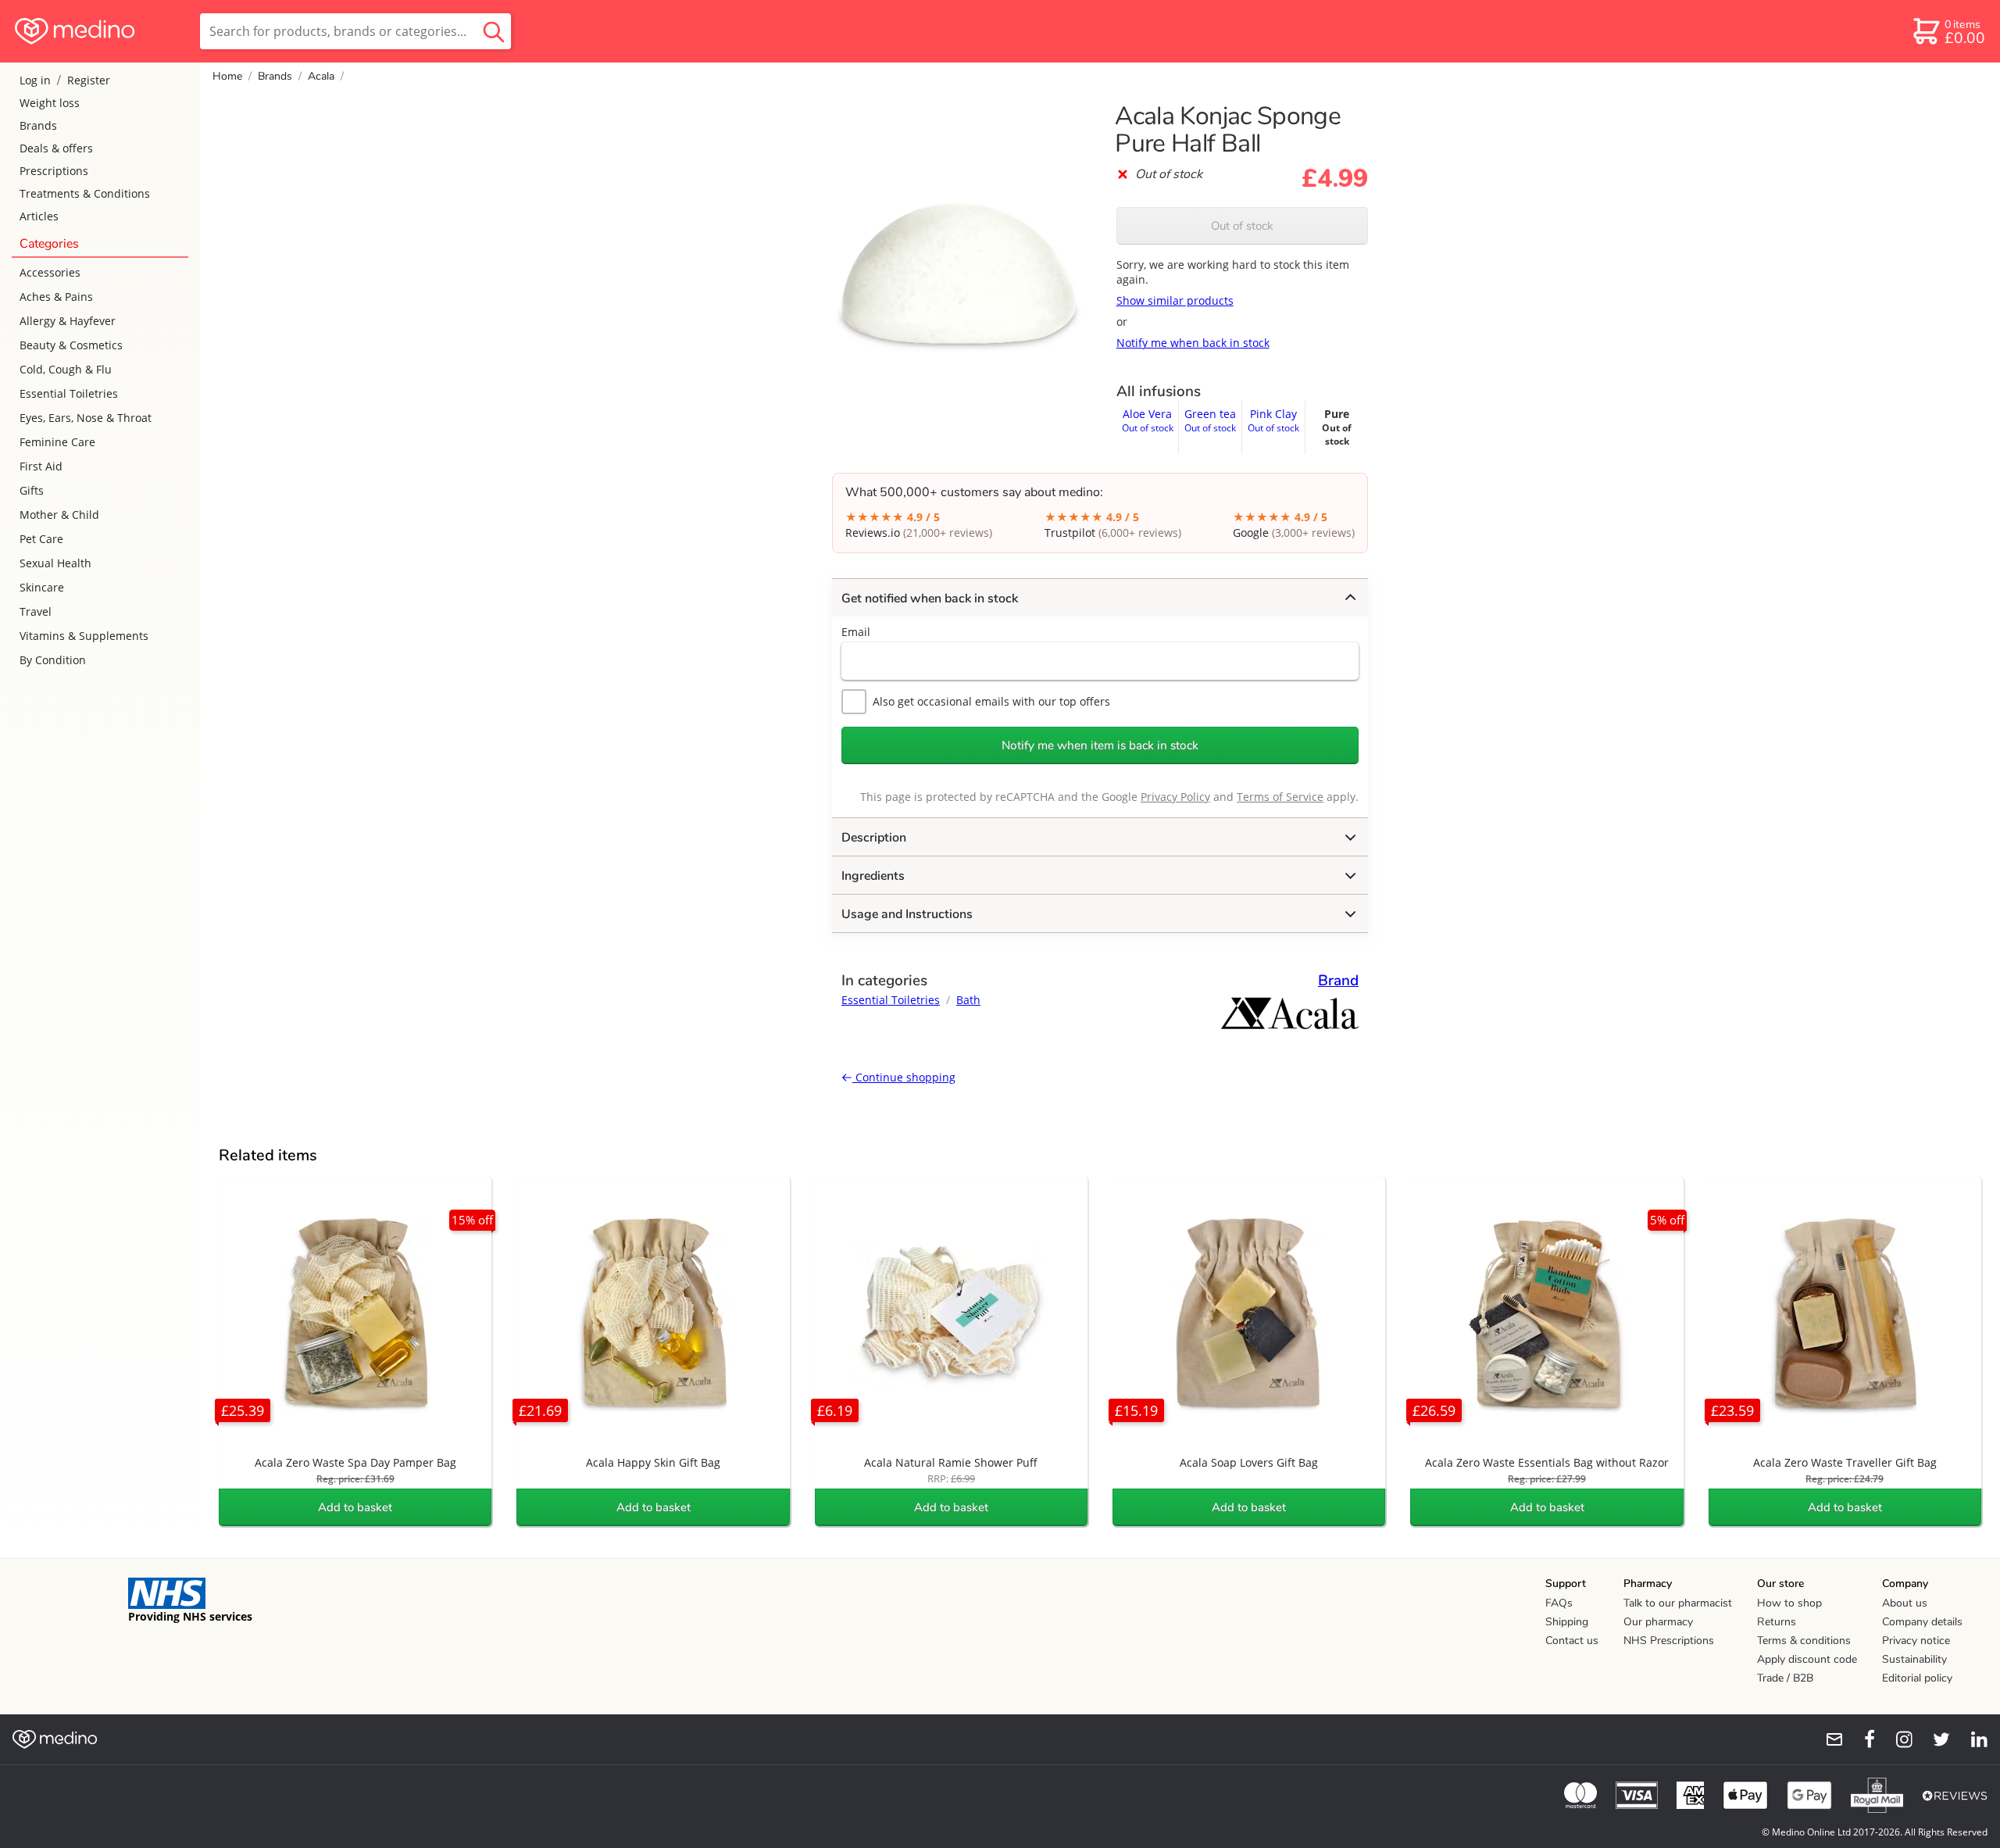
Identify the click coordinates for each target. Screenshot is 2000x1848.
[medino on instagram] (1897, 1739)
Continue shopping (904, 1077)
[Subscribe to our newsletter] (1828, 1739)
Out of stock (1242, 226)
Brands (38, 125)
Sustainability (1914, 1659)
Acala (321, 76)
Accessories (50, 272)
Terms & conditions (1804, 1641)
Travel (36, 611)
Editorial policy (1917, 1678)
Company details (1922, 1622)
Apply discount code (1807, 1659)
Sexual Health (55, 563)
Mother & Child (59, 515)
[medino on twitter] (1934, 1739)
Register (89, 80)
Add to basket (355, 1507)
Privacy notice (1916, 1641)
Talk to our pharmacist (1678, 1603)
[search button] (494, 31)
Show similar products (1175, 300)
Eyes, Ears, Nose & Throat (86, 418)
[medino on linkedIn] (1972, 1739)
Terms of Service (1280, 797)
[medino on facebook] (1859, 1739)
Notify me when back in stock (1193, 343)
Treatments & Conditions (85, 193)
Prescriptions (54, 171)
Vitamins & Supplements (84, 636)
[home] (99, 31)
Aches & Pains (56, 297)
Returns (1777, 1622)
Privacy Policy (1175, 797)
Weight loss (50, 103)
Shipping (1567, 1622)
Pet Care (41, 539)
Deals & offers (56, 148)
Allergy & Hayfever (68, 321)
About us (1905, 1603)
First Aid (41, 466)
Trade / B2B (1785, 1678)
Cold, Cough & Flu (66, 369)
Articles (39, 216)
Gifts (32, 490)
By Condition (53, 660)
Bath (968, 1000)
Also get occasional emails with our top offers (991, 701)
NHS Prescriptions (1669, 1641)
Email (856, 632)
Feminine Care (57, 442)
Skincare (42, 587)
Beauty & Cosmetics (71, 345)
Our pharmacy (1658, 1622)
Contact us (1572, 1641)
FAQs (1559, 1603)
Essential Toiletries (69, 393)
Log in (35, 80)
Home (227, 76)
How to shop (1789, 1603)
